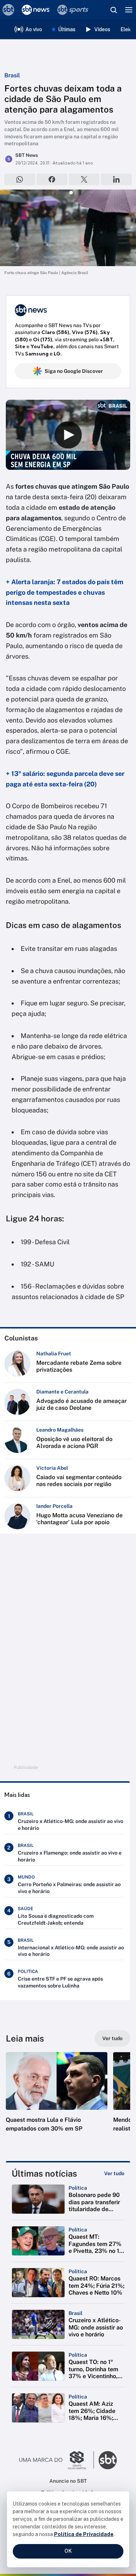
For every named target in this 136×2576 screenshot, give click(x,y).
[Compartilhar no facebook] (52, 179)
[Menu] (129, 10)
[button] (57, 2099)
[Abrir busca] (114, 10)
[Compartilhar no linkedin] (116, 179)
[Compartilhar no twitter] (84, 179)
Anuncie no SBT (68, 2481)
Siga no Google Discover (74, 371)
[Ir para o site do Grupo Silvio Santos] (57, 2460)
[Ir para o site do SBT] (108, 2460)
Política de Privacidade (84, 2534)
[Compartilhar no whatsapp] (20, 179)
